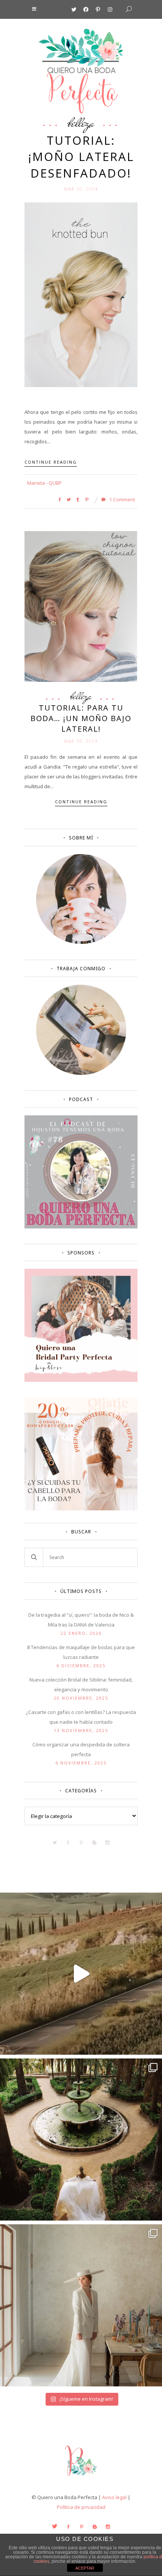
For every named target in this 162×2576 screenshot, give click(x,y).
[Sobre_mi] (81, 942)
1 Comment (121, 499)
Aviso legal (114, 2497)
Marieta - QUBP (44, 483)
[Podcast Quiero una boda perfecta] (81, 1227)
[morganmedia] (81, 2478)
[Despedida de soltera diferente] (81, 1380)
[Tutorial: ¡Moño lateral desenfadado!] (81, 294)
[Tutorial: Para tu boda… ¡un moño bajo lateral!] (81, 606)
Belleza (81, 123)
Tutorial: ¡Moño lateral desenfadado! (81, 157)
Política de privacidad (81, 2507)
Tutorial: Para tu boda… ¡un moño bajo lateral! (81, 718)
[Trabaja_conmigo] (81, 1073)
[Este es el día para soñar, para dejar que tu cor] (81, 2140)
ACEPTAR (85, 2568)
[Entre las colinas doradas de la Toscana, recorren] (81, 1974)
